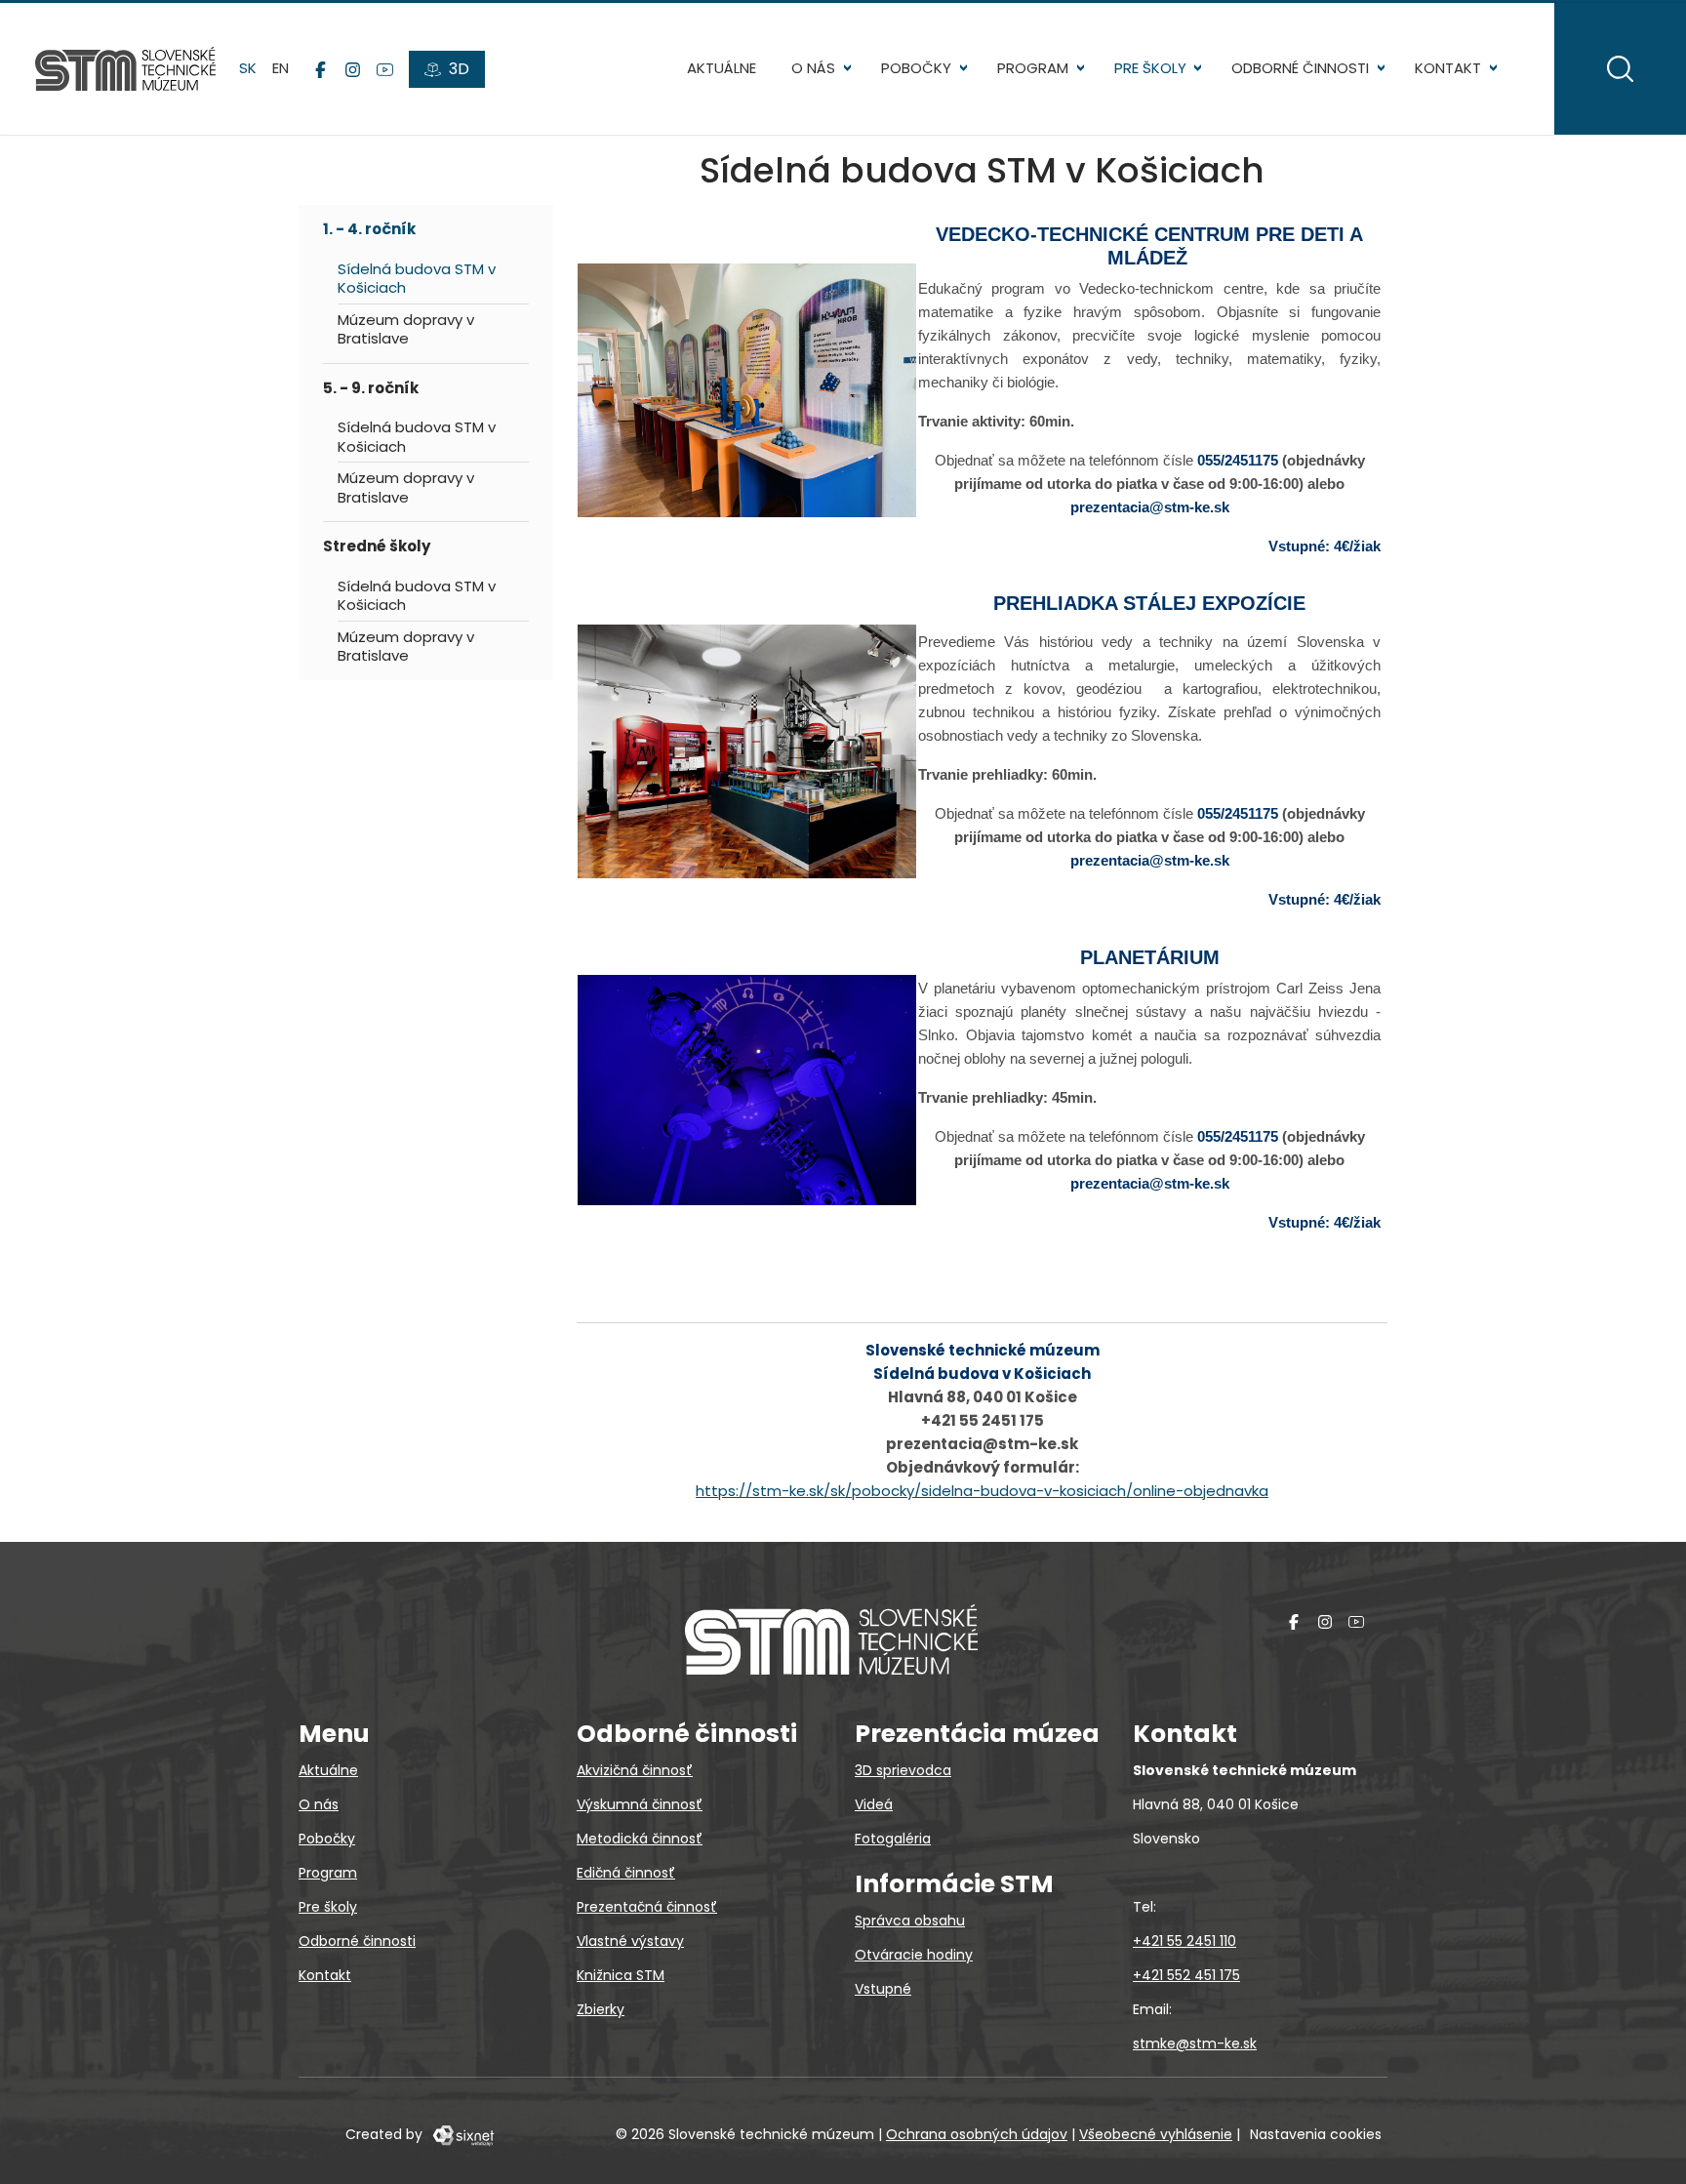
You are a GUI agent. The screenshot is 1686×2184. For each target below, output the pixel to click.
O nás (813, 68)
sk (248, 68)
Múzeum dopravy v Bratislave (406, 329)
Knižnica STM (621, 1975)
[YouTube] (385, 69)
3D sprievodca (903, 1770)
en (281, 68)
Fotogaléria (893, 1839)
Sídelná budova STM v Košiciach (417, 279)
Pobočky (916, 68)
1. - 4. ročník (369, 229)
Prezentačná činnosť (647, 1907)
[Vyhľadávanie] (1620, 69)
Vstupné (883, 1989)
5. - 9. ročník (371, 388)
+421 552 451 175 (1186, 1975)
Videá (874, 1804)
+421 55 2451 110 (1184, 1941)
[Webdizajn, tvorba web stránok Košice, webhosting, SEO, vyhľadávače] (462, 2134)
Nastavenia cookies (1316, 2134)
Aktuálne (722, 68)
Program (1033, 68)
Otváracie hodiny (914, 1955)
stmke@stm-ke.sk (1195, 2043)
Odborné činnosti (1300, 68)
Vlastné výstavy (630, 1941)
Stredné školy (377, 546)
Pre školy (1150, 68)
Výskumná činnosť (640, 1804)
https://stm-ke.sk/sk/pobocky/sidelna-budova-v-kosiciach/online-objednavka (982, 1491)
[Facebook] (321, 69)
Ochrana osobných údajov (977, 2134)
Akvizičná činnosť (635, 1770)
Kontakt (1448, 68)
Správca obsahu (910, 1921)
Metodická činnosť (640, 1839)
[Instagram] (353, 69)
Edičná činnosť (626, 1873)
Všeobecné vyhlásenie (1156, 2134)
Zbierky (601, 2009)
